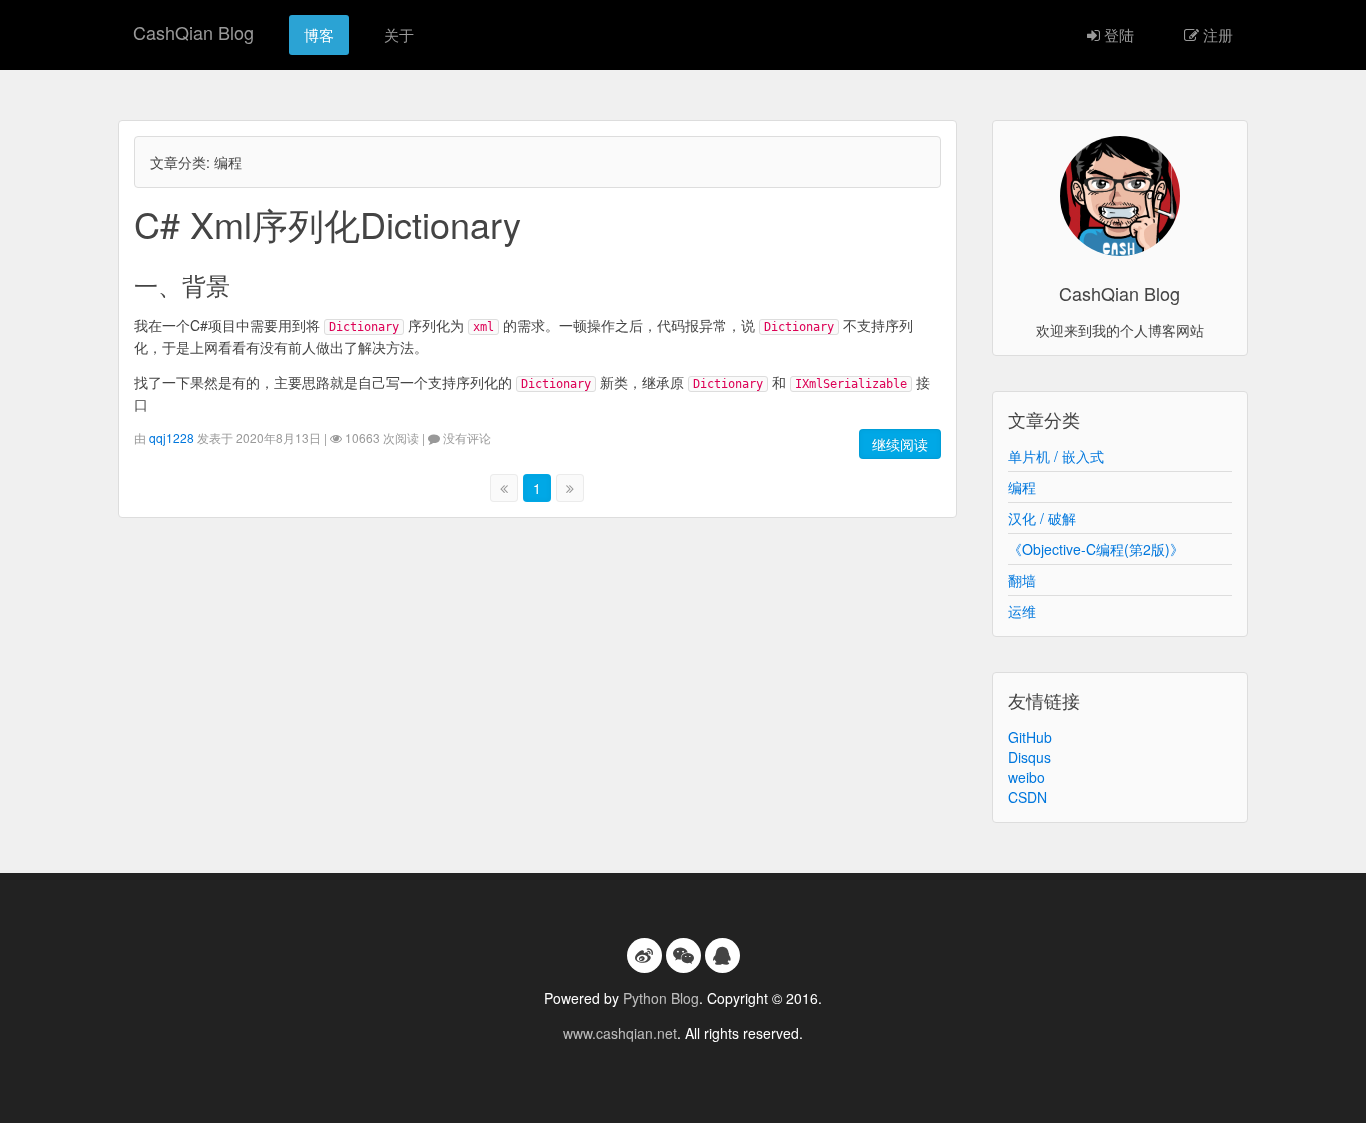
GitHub (1030, 737)
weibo (1026, 777)
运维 (1022, 611)
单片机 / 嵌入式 (1056, 456)
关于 (399, 34)
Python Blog (661, 998)
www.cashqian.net (620, 1033)
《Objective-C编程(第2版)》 (1096, 549)
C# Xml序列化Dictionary (327, 223)
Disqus (1029, 757)
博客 (319, 34)
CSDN (1027, 797)
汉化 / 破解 (1042, 518)
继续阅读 (900, 444)
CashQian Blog (193, 32)
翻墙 (1022, 580)
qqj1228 (171, 437)
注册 (1216, 34)
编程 (1022, 487)
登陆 (1117, 34)
